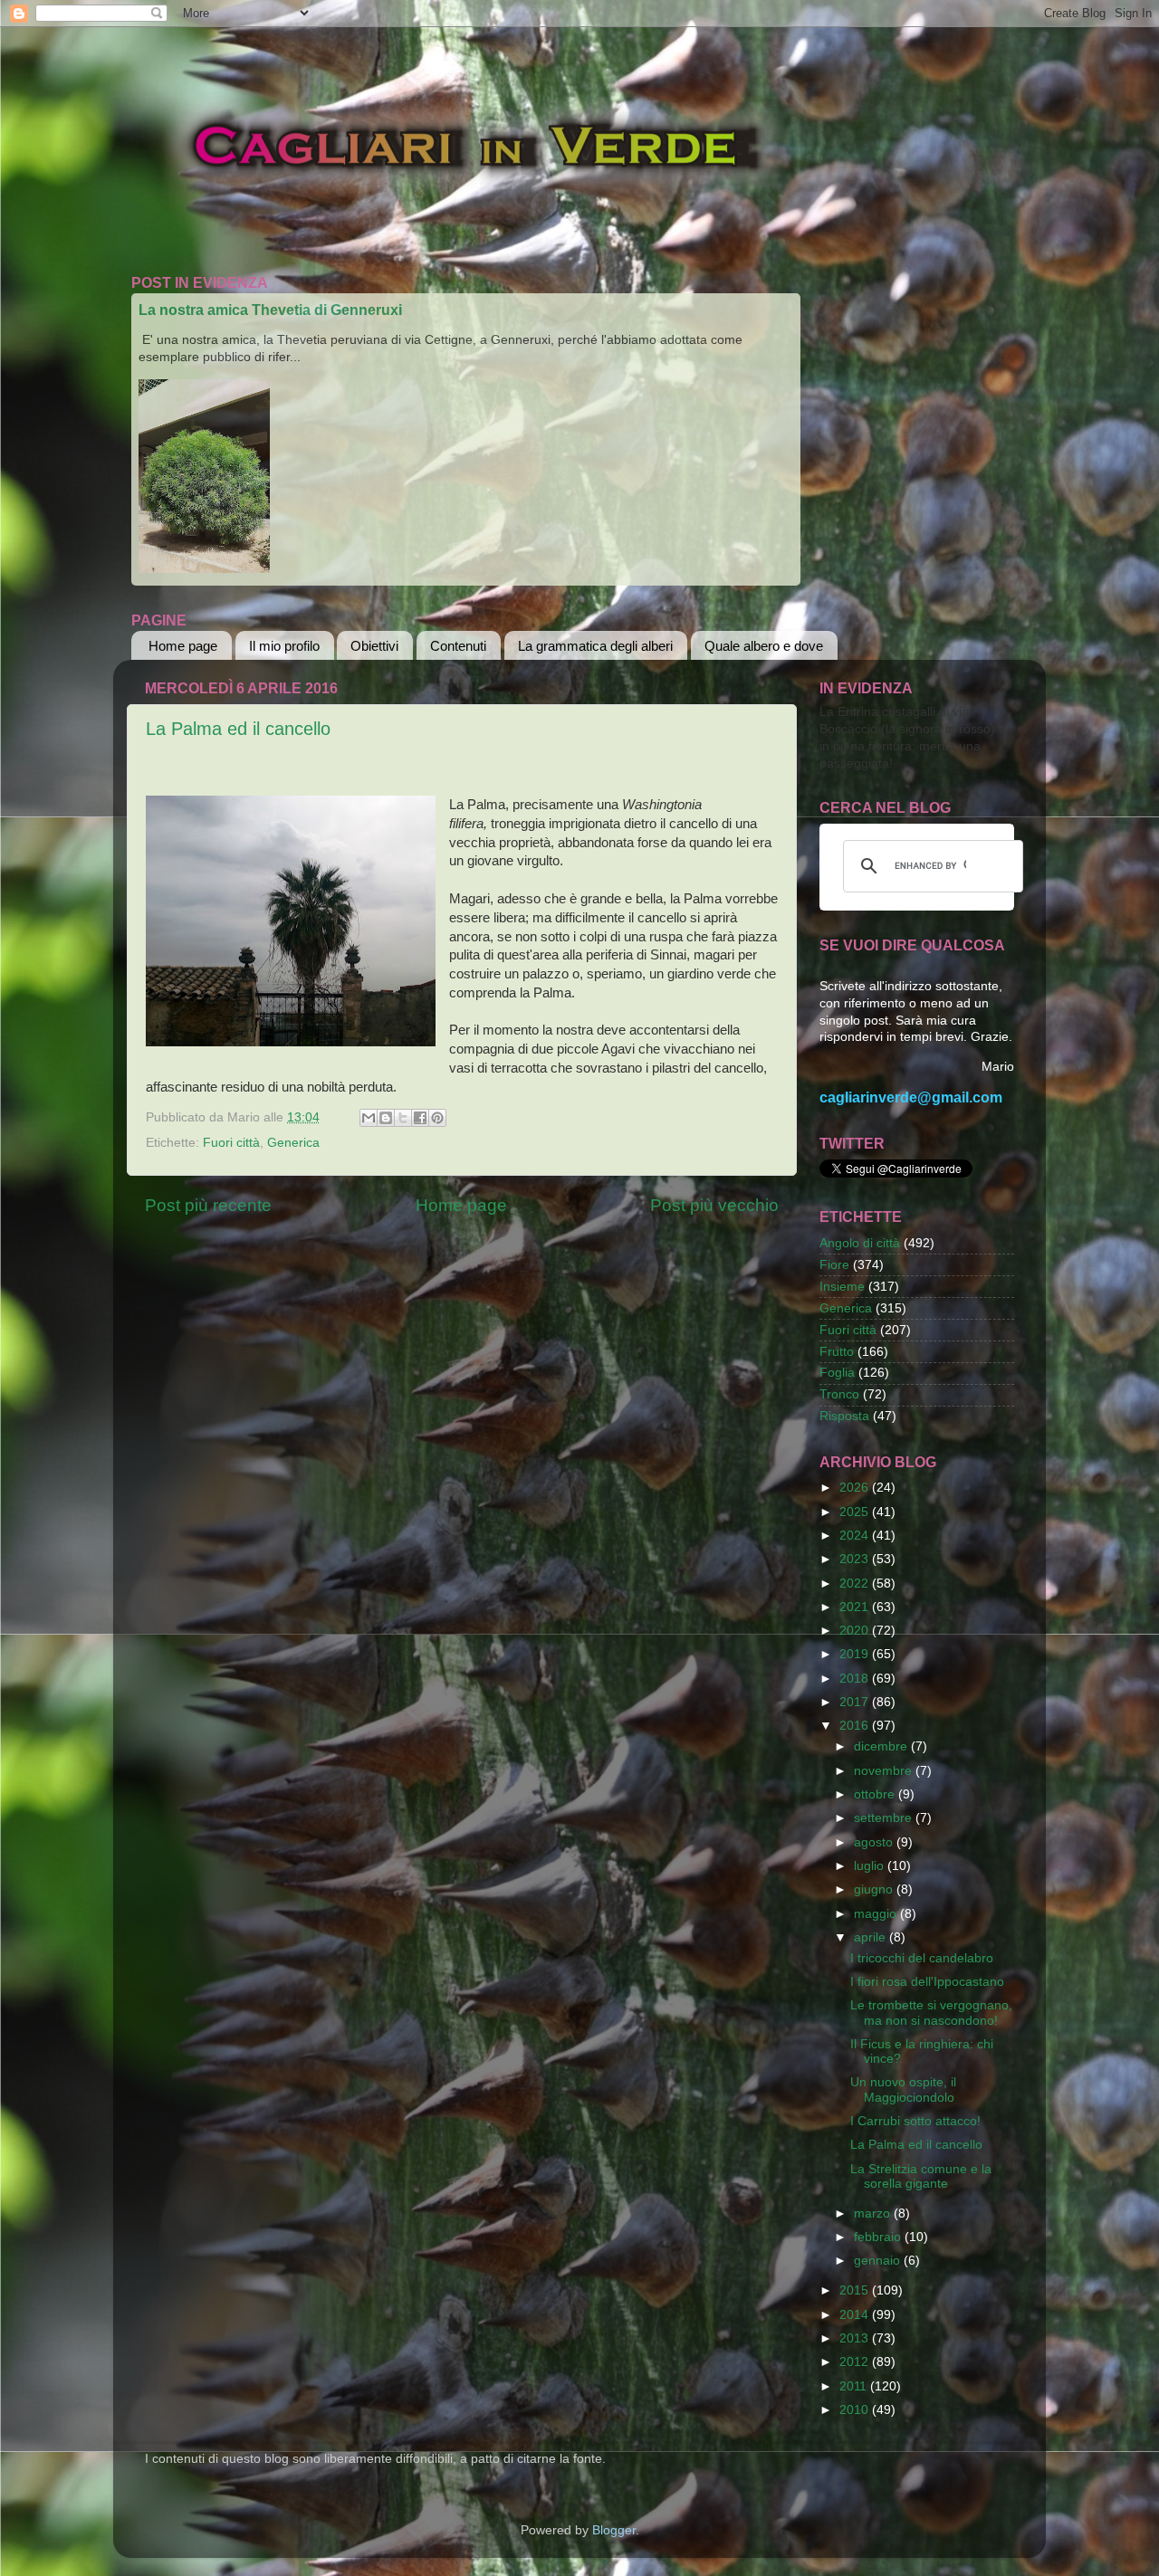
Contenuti (458, 646)
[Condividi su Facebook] (420, 1118)
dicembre (882, 1746)
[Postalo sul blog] (386, 1118)
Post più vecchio (714, 1205)
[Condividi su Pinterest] (437, 1118)
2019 (856, 1654)
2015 (856, 2290)
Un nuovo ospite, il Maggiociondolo (903, 2089)
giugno (875, 1889)
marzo (874, 2213)
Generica (293, 1143)
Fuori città (231, 1143)
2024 (856, 1536)
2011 (855, 2386)
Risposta (844, 1416)
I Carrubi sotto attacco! (915, 2121)
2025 (856, 1512)
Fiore (834, 1265)
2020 (856, 1631)
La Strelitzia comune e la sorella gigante (921, 2176)
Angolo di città (860, 1243)
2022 (856, 1584)
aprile (872, 1937)
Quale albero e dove (764, 646)
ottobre (876, 1794)
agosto (875, 1842)
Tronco (839, 1394)
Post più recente (208, 1205)
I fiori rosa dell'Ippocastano (927, 1982)
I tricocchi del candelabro (922, 1958)
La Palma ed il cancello (238, 729)
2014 (856, 2315)
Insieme (842, 1287)
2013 (856, 2338)
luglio (871, 1866)
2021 (856, 1607)
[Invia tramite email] (369, 1118)
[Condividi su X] (403, 1118)
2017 (856, 1702)
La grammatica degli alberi (595, 646)
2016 (856, 1726)
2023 (856, 1559)
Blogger (614, 2530)
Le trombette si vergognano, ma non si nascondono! (931, 2013)
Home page (183, 646)
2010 (856, 2410)
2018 (856, 1679)
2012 (856, 2362)
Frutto (837, 1352)
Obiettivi (374, 646)
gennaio (879, 2261)
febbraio (879, 2237)
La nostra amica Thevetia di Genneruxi (270, 310)
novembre (885, 1771)
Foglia (837, 1373)
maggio (877, 1914)
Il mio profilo (284, 646)
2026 (856, 1488)
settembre (885, 1818)
